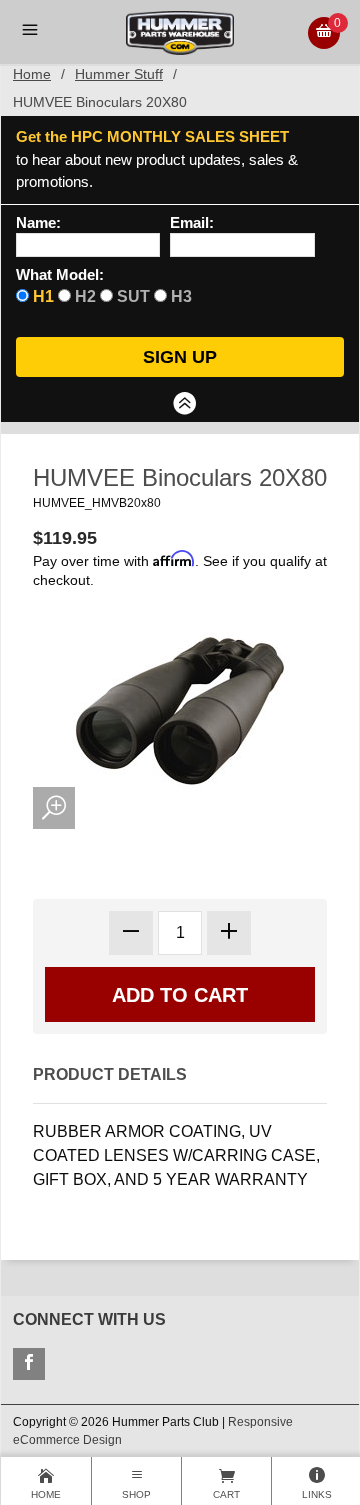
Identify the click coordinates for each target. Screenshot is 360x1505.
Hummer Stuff (119, 74)
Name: (38, 223)
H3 (181, 296)
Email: (192, 223)
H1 (43, 296)
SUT (133, 296)
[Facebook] (29, 1364)
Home (32, 74)
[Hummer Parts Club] (179, 31)
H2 (85, 296)
